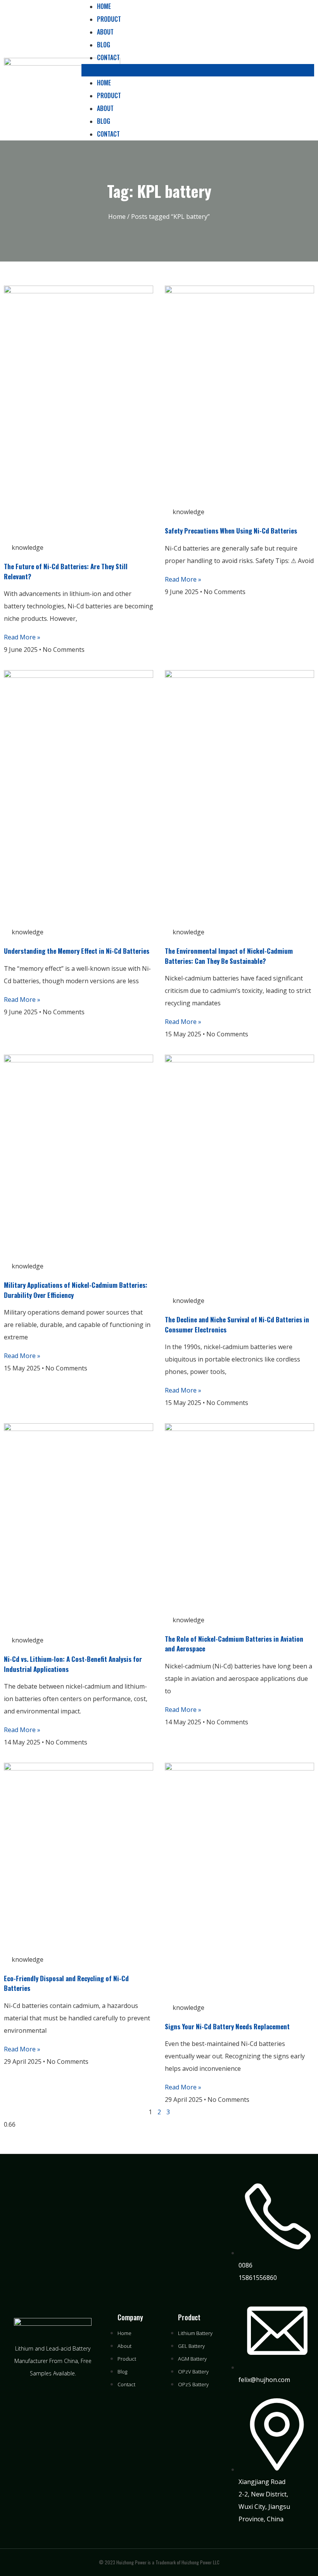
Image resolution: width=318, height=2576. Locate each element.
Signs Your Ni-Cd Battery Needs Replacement (227, 2026)
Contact (108, 57)
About (105, 32)
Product (109, 19)
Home (104, 83)
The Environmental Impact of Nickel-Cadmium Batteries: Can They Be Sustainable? (229, 956)
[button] (198, 70)
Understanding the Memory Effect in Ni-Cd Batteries (77, 951)
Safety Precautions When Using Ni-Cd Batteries (231, 531)
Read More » (22, 637)
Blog (104, 45)
